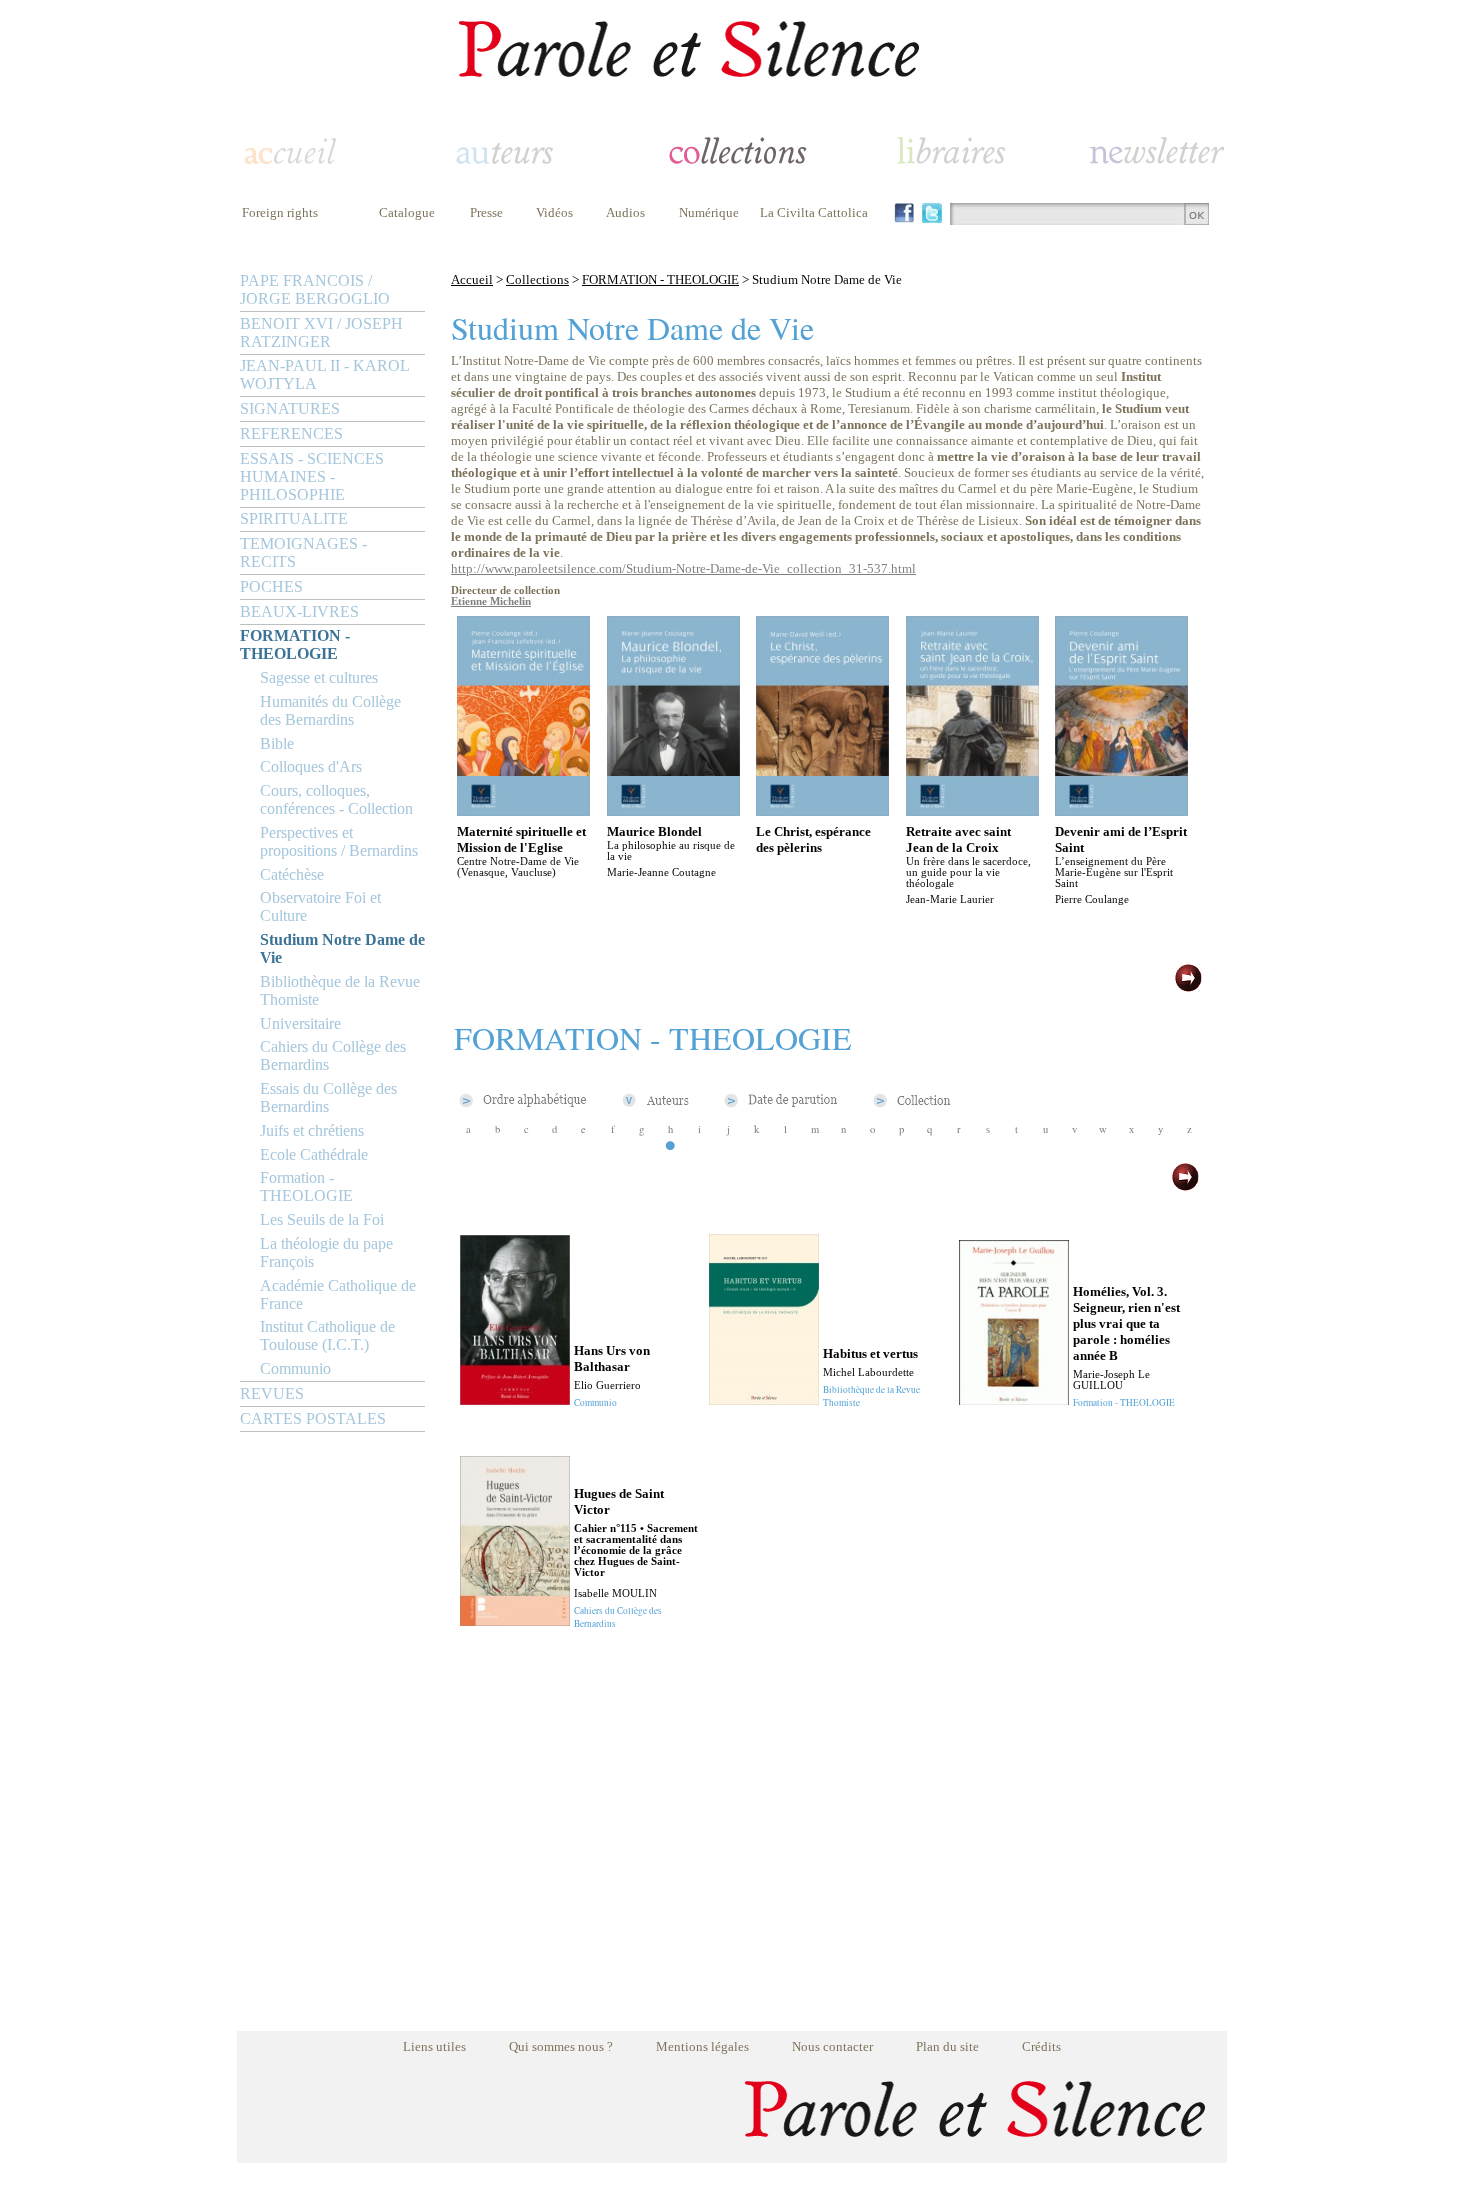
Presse (486, 212)
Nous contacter (832, 2046)
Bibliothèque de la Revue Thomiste (340, 990)
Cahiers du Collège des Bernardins (333, 1055)
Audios (625, 212)
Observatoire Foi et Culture (320, 906)
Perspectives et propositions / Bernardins (339, 841)
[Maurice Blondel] (673, 810)
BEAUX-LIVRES (299, 611)
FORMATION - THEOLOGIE (295, 644)
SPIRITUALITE (294, 518)
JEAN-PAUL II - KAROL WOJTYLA (324, 374)
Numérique (709, 212)
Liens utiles (434, 2046)
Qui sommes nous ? (561, 2046)
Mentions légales (702, 2046)
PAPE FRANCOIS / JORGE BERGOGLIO (315, 289)
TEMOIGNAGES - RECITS (303, 552)
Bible (277, 743)
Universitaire (300, 1023)
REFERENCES (291, 433)
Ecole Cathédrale (314, 1154)
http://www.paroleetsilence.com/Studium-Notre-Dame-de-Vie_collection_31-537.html (683, 568)
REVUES (272, 1393)
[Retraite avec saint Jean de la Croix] (972, 810)
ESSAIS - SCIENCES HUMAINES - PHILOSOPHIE (312, 476)
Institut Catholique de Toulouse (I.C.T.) (327, 1335)
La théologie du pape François (326, 1252)
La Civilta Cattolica (814, 212)
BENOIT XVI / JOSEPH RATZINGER (321, 332)
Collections (537, 279)
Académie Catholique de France (338, 1294)
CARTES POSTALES (313, 1418)
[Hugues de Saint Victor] (515, 1620)
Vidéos (554, 212)
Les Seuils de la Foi (322, 1219)
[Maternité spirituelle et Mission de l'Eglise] (523, 810)
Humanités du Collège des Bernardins (330, 710)
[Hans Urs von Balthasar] (515, 1399)
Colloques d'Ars (311, 766)
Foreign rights (280, 212)
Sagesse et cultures (319, 677)
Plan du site (947, 2046)
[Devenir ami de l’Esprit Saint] (1121, 810)
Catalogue (407, 212)
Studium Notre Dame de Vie (342, 948)
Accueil (472, 279)
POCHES (271, 586)
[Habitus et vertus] (764, 1399)
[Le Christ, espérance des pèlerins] (822, 810)
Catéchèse (292, 874)
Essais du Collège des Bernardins (328, 1097)
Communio (295, 1368)
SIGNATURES (290, 408)
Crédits (1041, 2046)
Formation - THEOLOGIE (306, 1186)
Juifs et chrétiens (312, 1130)
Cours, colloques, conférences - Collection (336, 799)
